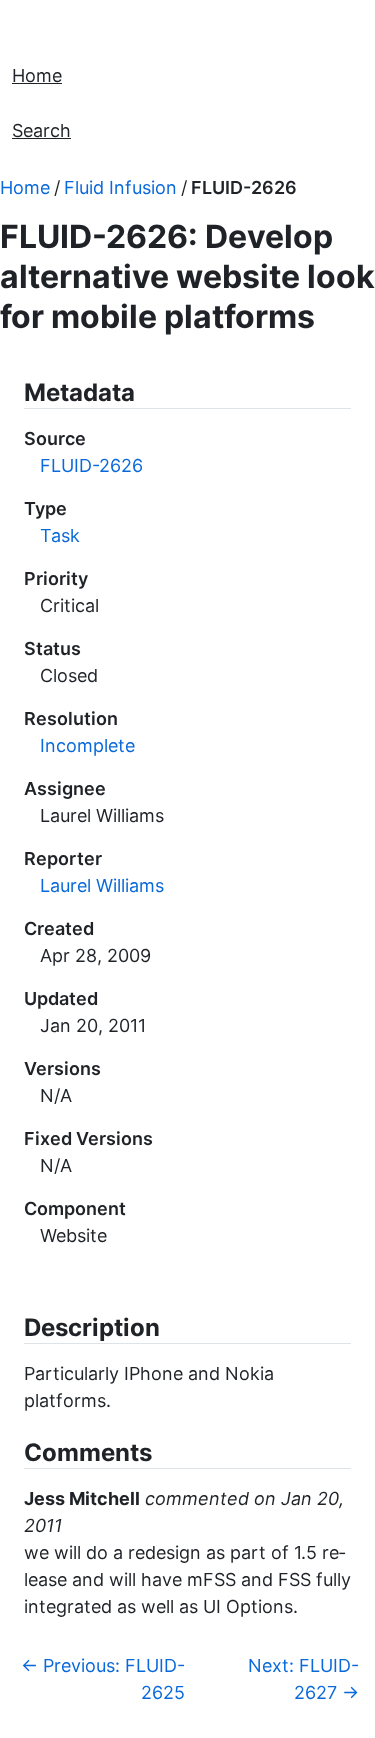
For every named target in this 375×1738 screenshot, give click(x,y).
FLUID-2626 (244, 187)
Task (60, 535)
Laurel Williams (102, 885)
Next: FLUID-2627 (303, 1679)
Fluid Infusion (120, 187)
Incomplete (87, 745)
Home (37, 75)
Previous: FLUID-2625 (103, 1679)
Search (41, 130)
